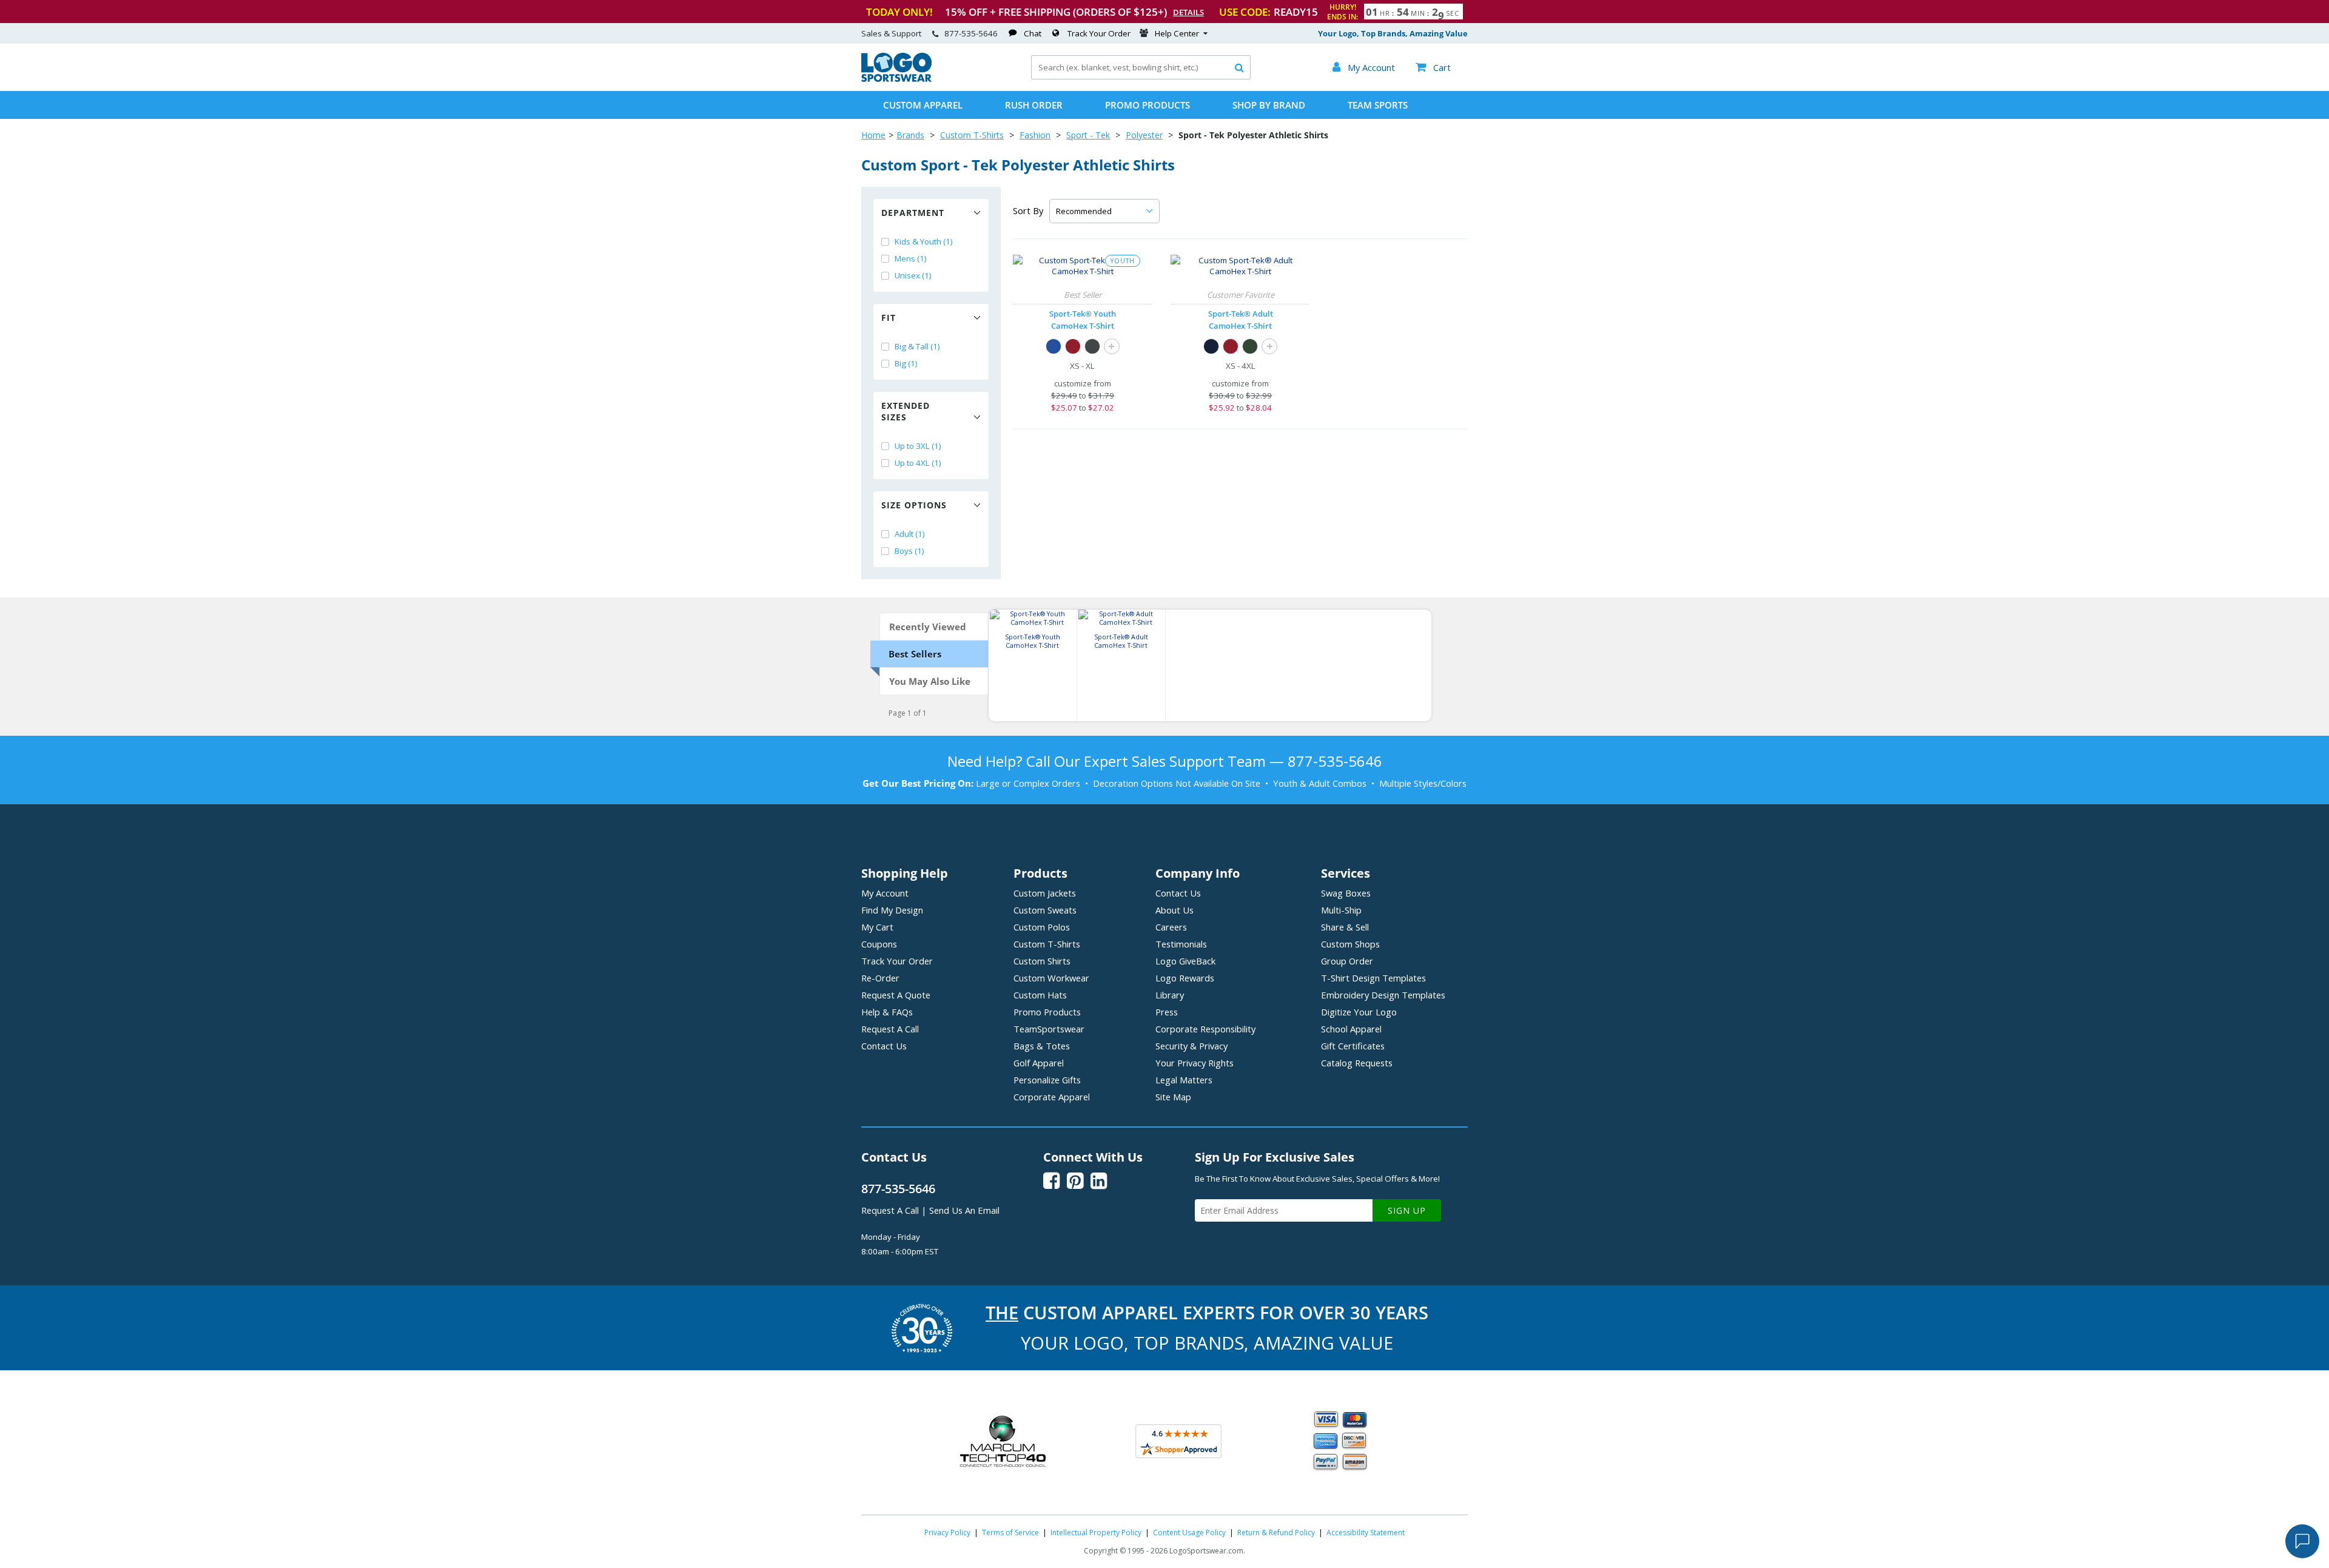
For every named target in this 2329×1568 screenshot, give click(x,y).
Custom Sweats (1045, 910)
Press (1167, 1012)
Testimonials (1181, 944)
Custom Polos (1042, 927)
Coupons (879, 944)
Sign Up (1407, 1210)
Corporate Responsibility (1205, 1029)
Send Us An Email (964, 1210)
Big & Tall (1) (917, 346)
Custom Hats (1040, 995)
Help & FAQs (887, 1012)
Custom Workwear (1051, 978)
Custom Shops (1350, 944)
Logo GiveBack (1185, 961)
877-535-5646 (971, 33)
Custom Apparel (923, 105)
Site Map (1173, 1097)
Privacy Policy (947, 1533)
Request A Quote (896, 995)
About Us (1175, 910)
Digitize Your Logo (1359, 1012)
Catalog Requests (1357, 1063)
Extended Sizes (906, 411)
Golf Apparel (1039, 1063)
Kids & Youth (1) (924, 241)
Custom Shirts (1042, 961)
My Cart (877, 927)
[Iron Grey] (1092, 346)
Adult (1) (910, 534)
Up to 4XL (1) (918, 463)
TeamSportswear (1049, 1029)
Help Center (1177, 33)
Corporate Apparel (1052, 1097)
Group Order (1347, 961)
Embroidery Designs (1383, 995)
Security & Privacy (1191, 1046)
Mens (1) (911, 258)
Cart (1433, 67)
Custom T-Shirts (972, 135)
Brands (910, 135)
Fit (889, 318)
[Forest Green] (1250, 346)
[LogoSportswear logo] (896, 79)
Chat (1033, 33)
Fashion (1035, 135)
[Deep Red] (1073, 346)
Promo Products (1148, 105)
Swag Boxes (1346, 893)
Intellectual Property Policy (1096, 1533)
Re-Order (880, 978)
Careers (1171, 927)
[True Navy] (1211, 346)
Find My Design (892, 910)
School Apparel (1351, 1029)
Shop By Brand (1269, 105)
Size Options (914, 505)
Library (1170, 995)
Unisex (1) (913, 275)
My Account (885, 893)
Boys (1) (909, 551)
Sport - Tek (1088, 135)
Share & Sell (1345, 927)
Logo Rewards (1185, 978)
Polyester (1144, 135)
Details (1188, 12)
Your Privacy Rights (1195, 1063)
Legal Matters (1184, 1080)
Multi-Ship (1341, 910)
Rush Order (1034, 105)
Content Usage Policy (1189, 1533)
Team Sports (1378, 105)
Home (873, 135)
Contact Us (884, 1046)
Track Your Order (1099, 33)
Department (913, 213)
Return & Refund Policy (1276, 1533)
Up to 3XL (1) (918, 446)
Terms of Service (1010, 1533)
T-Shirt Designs (1373, 978)
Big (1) (906, 363)
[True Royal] (1054, 346)
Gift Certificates (1353, 1046)
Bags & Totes (1042, 1046)
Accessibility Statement (1366, 1533)
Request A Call (890, 1029)
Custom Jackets (1045, 893)
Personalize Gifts (1047, 1080)
